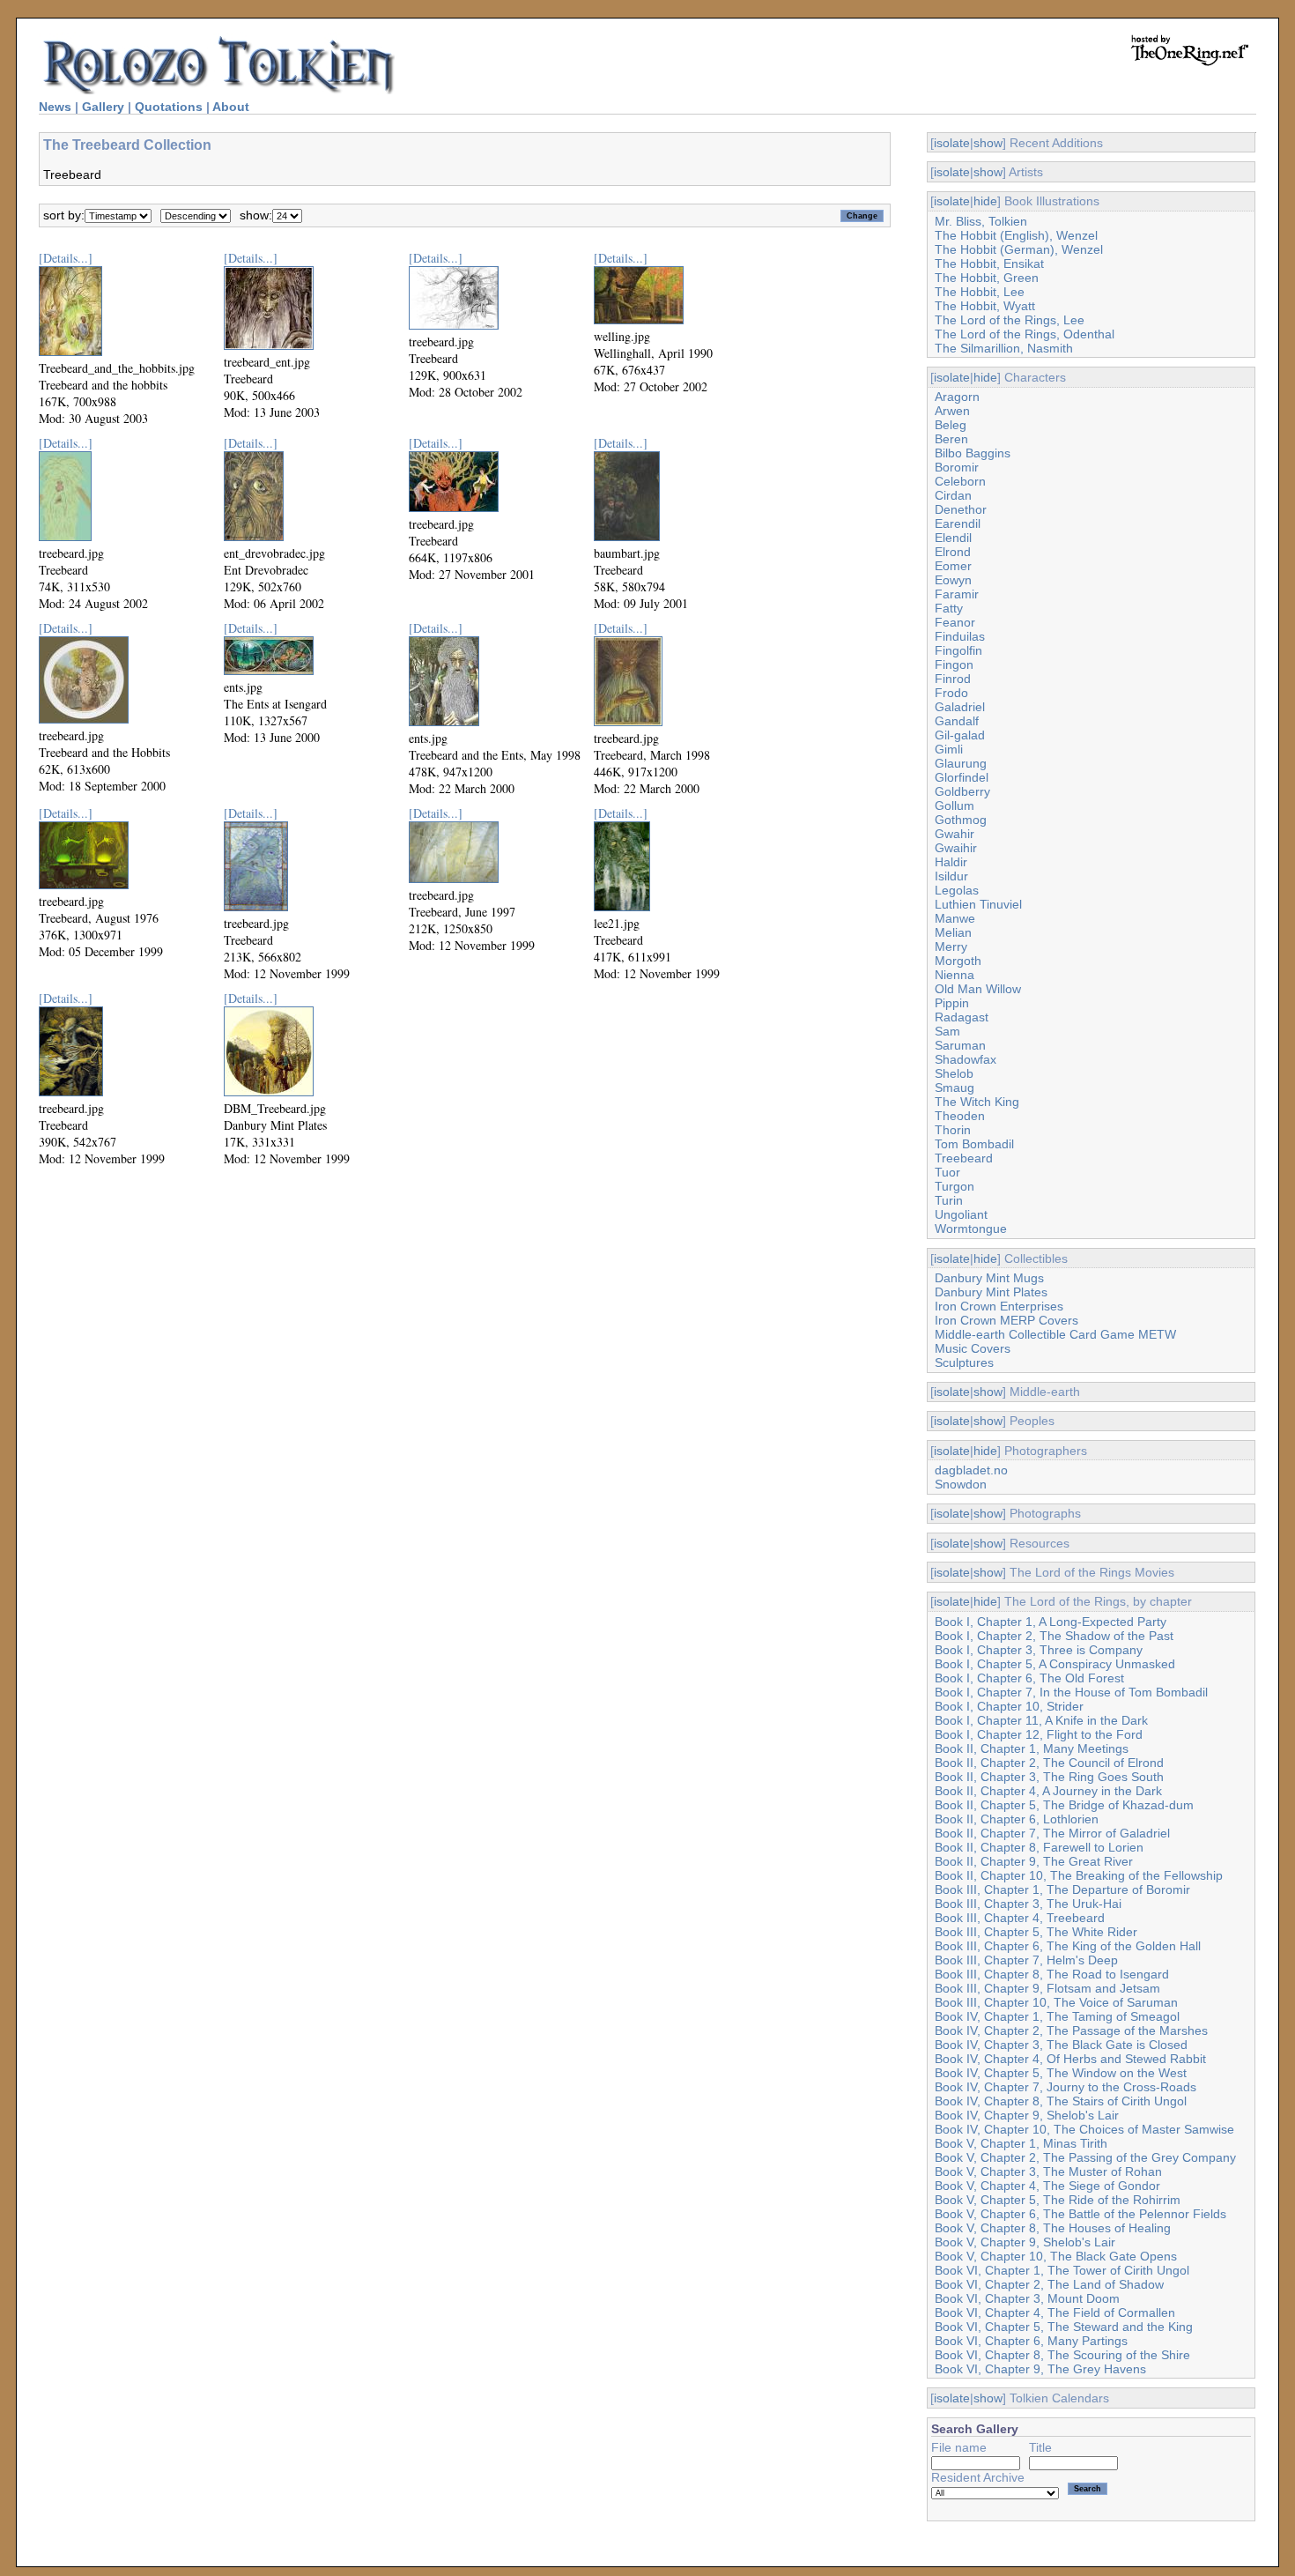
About (231, 107)
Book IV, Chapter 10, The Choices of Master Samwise (1084, 2129)
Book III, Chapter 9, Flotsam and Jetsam (1047, 1988)
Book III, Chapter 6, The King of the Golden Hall (1068, 1946)
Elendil (953, 538)
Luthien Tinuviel (978, 904)
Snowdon (961, 1484)
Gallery (103, 107)
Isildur (951, 876)
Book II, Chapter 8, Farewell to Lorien (1039, 1847)
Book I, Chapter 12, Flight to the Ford (1039, 1734)
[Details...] (66, 258)
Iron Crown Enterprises (999, 1306)
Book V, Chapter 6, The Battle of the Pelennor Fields (1080, 2214)
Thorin (953, 1130)
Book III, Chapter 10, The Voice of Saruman (1056, 2002)
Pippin (952, 1003)
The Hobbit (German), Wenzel (1019, 249)
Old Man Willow (978, 989)
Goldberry (962, 791)
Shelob (954, 1073)
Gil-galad (960, 735)
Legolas (957, 890)
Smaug (955, 1088)
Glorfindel (962, 777)
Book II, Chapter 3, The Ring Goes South (1049, 1777)
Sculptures (964, 1362)
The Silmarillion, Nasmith (1004, 348)
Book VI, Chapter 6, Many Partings (1031, 2341)
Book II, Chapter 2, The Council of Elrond (1049, 1763)
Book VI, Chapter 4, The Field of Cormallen (1055, 2312)
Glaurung (961, 763)
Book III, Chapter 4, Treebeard (1020, 1918)
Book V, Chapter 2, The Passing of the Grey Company (1085, 2157)
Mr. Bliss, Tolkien (981, 221)
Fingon (954, 664)
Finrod (953, 679)
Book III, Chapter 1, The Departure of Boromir (1062, 1889)
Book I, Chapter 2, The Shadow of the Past (1054, 1636)
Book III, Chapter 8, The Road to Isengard (1052, 1974)
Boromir (957, 467)
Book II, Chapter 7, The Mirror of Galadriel (1052, 1833)
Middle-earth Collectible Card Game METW (1055, 1334)
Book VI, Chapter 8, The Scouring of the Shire (1062, 2355)
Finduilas (960, 636)
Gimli (949, 749)
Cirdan (953, 495)
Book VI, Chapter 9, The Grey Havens (1040, 2369)
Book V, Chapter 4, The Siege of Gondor (1047, 2186)
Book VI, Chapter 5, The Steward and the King (1064, 2327)
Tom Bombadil (974, 1144)
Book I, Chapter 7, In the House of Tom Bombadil (1071, 1692)
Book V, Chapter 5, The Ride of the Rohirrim (1058, 2200)
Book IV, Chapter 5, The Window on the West (1061, 2073)
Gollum (955, 805)
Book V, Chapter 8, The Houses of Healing (1053, 2228)
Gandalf (957, 721)
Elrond (953, 552)
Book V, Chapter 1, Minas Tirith (1021, 2143)
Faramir (957, 594)
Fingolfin (958, 650)
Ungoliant (961, 1214)
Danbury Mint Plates (991, 1292)
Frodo (951, 693)
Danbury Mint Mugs (989, 1278)
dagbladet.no (971, 1470)
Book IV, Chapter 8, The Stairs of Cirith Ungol (1061, 2101)
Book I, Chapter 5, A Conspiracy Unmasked (1055, 1664)
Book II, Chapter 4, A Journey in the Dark (1048, 1791)
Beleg (951, 425)
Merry (951, 947)
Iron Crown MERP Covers (1006, 1320)
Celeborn (960, 481)
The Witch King (977, 1102)
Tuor (947, 1172)
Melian (953, 932)
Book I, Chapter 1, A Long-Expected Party (1051, 1622)
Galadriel (960, 707)
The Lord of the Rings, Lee (1010, 320)
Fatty (949, 608)
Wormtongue (971, 1229)
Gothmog (961, 820)
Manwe (955, 918)
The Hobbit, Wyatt (985, 306)
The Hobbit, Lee (980, 292)
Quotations (169, 107)
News (55, 107)
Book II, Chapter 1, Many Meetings (1032, 1748)
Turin (949, 1200)
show (988, 143)
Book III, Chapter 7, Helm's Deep (1026, 1960)
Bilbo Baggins (973, 453)
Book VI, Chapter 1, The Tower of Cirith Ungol (1062, 2270)
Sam (947, 1031)
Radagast (962, 1017)
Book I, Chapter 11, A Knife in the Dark (1041, 1720)
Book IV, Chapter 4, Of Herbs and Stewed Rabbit (1070, 2059)
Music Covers (973, 1348)
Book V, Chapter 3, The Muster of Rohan (1048, 2171)
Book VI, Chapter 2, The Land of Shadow (1049, 2284)
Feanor (955, 622)
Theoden (960, 1116)
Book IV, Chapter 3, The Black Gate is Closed (1061, 2045)
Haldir (951, 862)
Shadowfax (966, 1059)
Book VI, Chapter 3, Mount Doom (1027, 2298)
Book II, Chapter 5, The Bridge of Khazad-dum (1064, 1805)
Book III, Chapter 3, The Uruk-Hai (1028, 1904)
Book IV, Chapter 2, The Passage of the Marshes (1071, 2030)
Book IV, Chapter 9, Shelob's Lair (1027, 2115)
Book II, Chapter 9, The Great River (1034, 1861)
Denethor (961, 509)
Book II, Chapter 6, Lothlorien (1017, 1819)
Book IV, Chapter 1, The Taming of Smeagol (1057, 2016)
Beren (951, 439)
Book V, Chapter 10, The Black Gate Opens (1056, 2256)
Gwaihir (956, 848)
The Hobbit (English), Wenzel (1016, 235)
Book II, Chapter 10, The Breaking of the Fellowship (1079, 1875)
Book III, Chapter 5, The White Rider (1036, 1932)
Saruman (960, 1045)
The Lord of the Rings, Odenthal (1025, 334)
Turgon (955, 1186)
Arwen (952, 411)
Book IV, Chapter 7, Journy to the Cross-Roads (1066, 2087)
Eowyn (953, 580)
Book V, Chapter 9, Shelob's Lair (1025, 2242)
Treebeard (964, 1158)
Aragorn (957, 397)
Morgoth (958, 961)
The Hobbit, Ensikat (989, 264)
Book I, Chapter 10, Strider (1009, 1706)
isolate (952, 143)
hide (985, 201)
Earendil (958, 523)
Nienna (955, 975)
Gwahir (955, 834)
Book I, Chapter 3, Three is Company (1039, 1650)
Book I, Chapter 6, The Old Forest (1029, 1678)
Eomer (953, 566)
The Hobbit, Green (987, 278)
